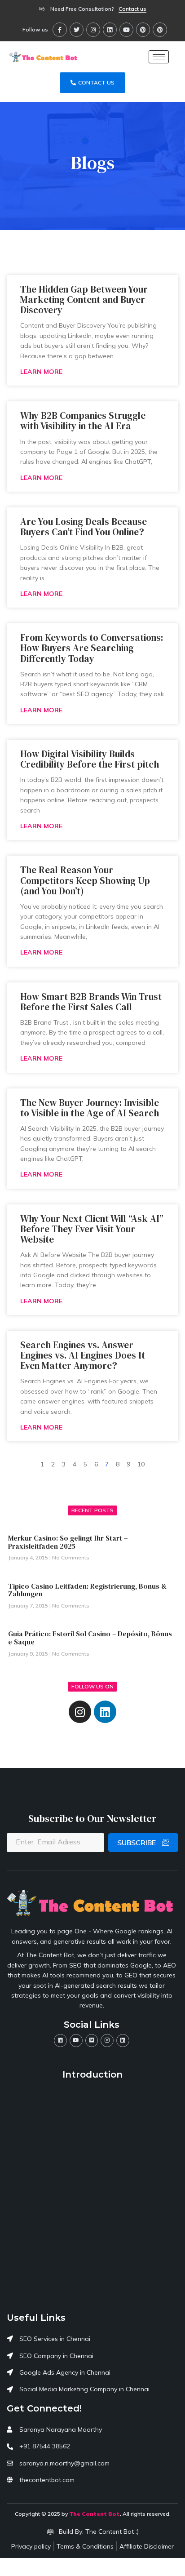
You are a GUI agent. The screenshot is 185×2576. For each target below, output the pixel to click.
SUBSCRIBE (137, 1843)
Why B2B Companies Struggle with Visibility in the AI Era (83, 421)
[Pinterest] (143, 29)
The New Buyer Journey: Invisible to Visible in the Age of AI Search (90, 1108)
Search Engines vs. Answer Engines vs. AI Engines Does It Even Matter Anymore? (83, 1355)
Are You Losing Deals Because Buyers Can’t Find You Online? (84, 527)
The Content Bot (94, 2514)
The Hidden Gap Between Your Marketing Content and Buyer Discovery (84, 300)
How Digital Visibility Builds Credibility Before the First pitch (90, 759)
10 (141, 1464)
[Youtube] (126, 29)
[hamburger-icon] (159, 57)
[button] (132, 9)
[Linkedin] (110, 29)
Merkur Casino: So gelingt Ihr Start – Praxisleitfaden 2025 (68, 1542)
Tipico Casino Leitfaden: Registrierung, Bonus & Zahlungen (87, 1590)
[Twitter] (77, 29)
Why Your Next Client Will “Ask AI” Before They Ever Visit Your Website (92, 1229)
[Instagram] (93, 29)
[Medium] (92, 2041)
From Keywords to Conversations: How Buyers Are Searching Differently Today (92, 648)
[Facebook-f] (59, 29)
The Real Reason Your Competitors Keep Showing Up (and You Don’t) (85, 880)
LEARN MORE (41, 372)
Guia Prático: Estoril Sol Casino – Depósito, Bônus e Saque (90, 1638)
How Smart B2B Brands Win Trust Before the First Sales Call (91, 1002)
